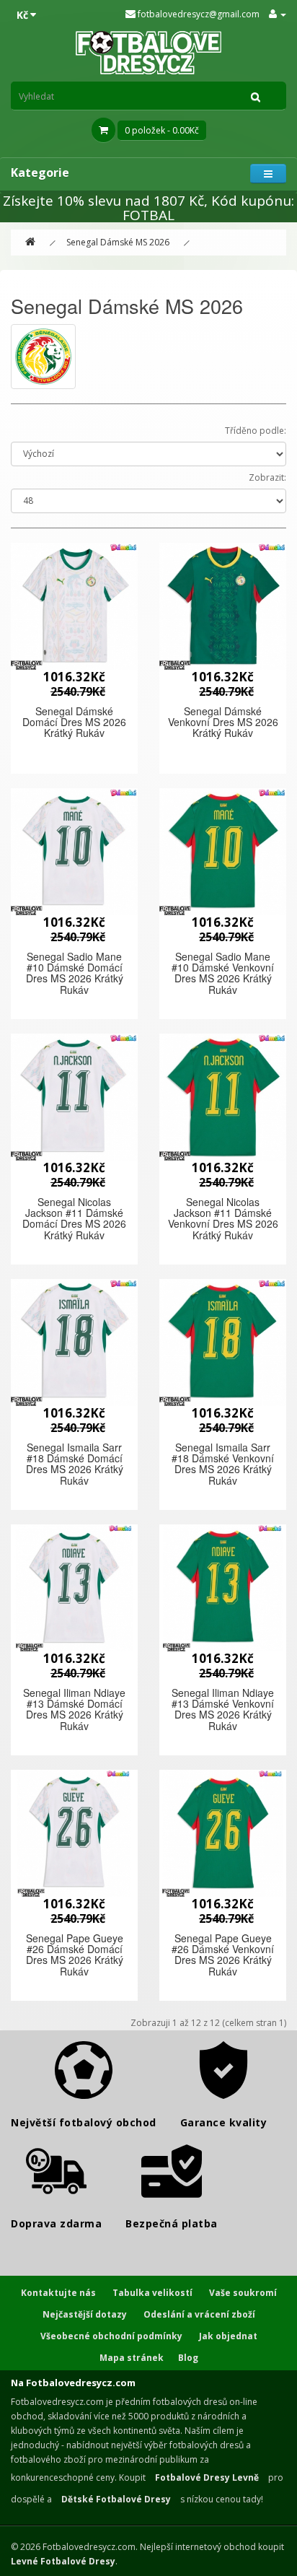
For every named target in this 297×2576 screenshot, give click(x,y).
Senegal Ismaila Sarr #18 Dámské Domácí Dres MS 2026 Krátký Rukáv (75, 1464)
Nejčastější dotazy (85, 2314)
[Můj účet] (278, 14)
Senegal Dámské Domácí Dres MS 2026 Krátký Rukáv (74, 722)
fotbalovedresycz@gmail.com (198, 14)
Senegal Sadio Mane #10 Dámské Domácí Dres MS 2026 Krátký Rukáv (75, 973)
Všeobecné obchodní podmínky (111, 2336)
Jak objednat (228, 2336)
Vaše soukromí (243, 2293)
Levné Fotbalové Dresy (63, 2561)
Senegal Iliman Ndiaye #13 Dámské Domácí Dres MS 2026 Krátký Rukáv (74, 1709)
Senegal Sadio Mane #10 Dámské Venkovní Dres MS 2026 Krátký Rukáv (223, 973)
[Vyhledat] (256, 96)
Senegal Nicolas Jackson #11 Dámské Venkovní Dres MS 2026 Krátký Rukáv (223, 1218)
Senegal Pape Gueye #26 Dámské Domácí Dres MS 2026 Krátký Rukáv (75, 1955)
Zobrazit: (267, 477)
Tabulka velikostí (152, 2293)
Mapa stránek (132, 2358)
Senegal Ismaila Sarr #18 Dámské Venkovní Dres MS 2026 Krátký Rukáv (223, 1464)
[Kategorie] (268, 174)
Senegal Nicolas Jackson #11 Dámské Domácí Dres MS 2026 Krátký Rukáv (74, 1218)
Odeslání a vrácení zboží (199, 2314)
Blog (188, 2358)
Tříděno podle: (256, 431)
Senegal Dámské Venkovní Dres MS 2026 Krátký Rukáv (223, 722)
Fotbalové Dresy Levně (207, 2477)
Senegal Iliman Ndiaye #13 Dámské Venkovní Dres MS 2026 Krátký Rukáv (223, 1709)
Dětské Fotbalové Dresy (116, 2499)
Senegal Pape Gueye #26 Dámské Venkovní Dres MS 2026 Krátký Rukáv (223, 1955)
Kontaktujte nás (58, 2293)
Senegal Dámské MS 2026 (118, 242)
